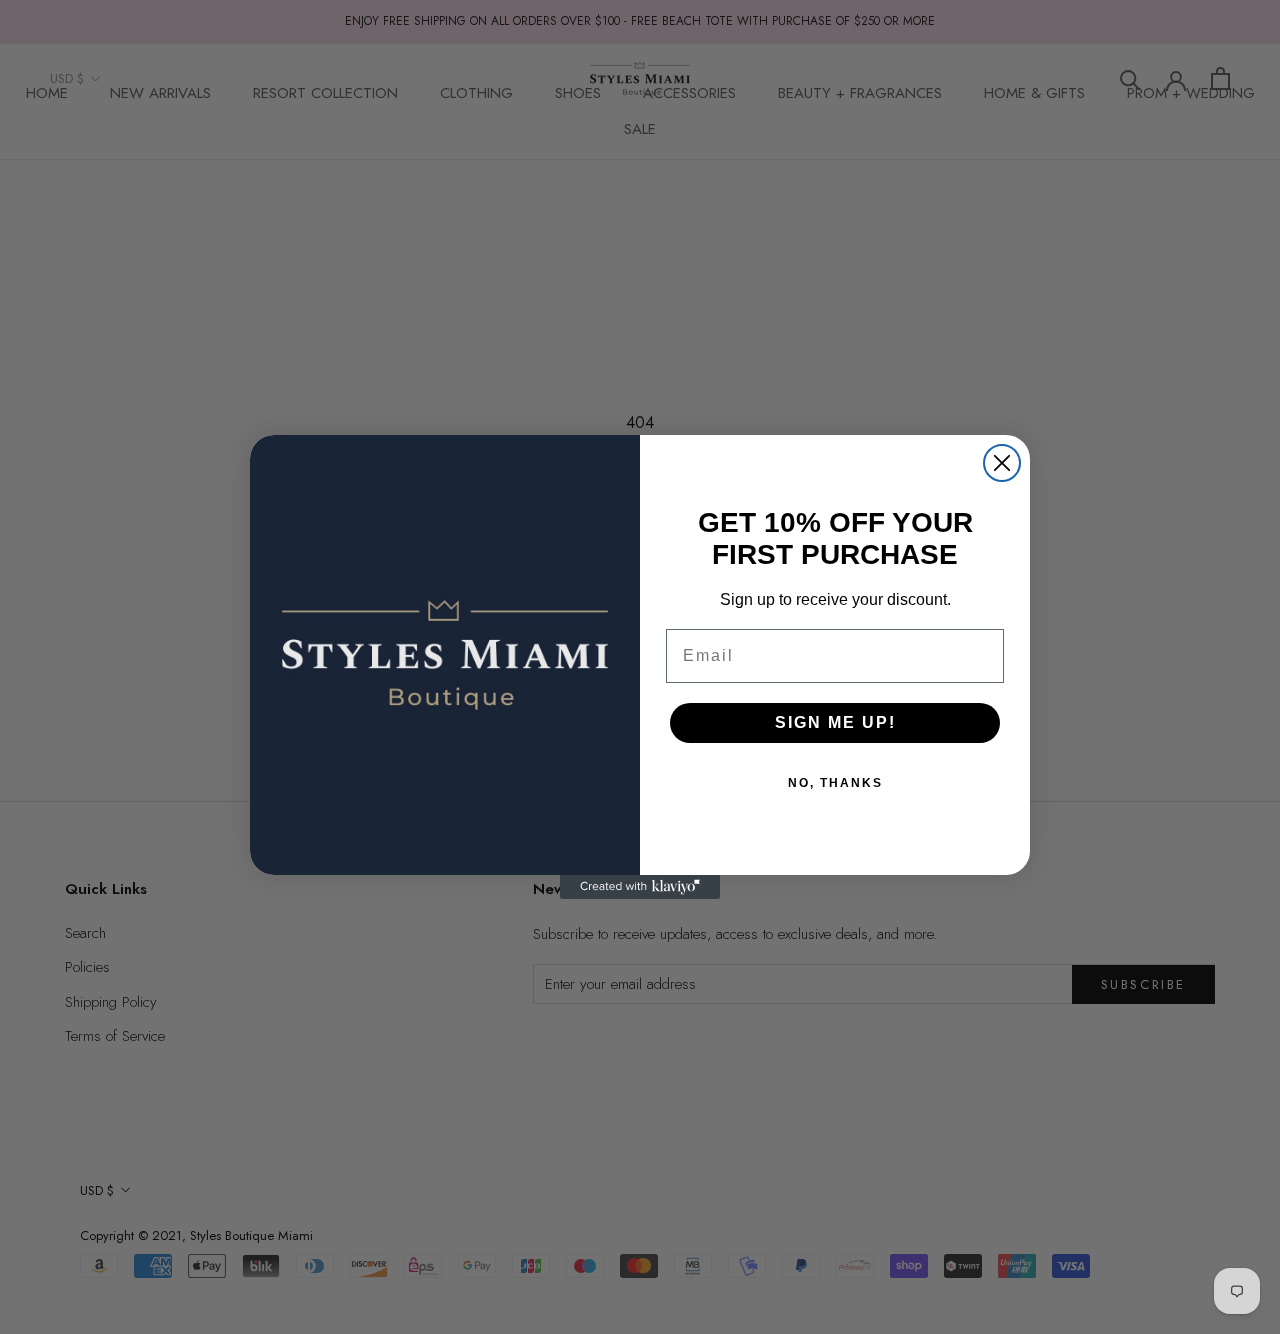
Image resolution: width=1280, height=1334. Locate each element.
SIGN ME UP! (835, 722)
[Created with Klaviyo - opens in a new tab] (640, 887)
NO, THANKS (835, 783)
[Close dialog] (1002, 463)
